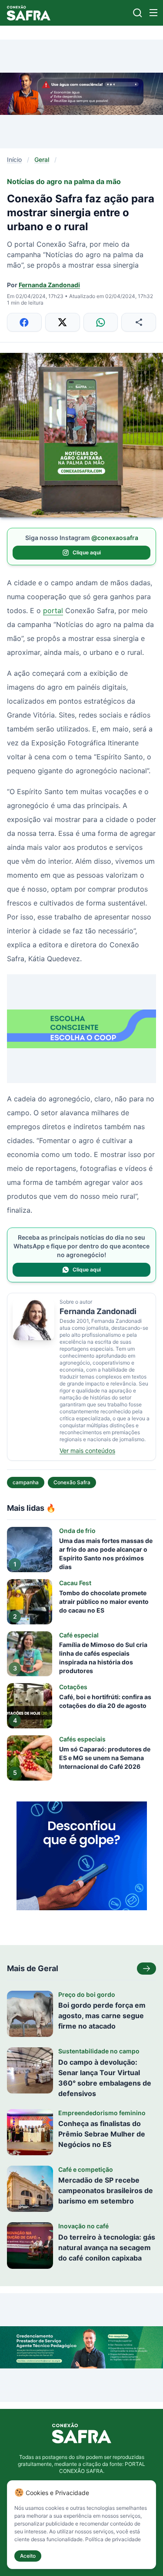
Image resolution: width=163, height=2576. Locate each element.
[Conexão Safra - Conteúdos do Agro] (29, 13)
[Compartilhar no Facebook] (24, 322)
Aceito (28, 2556)
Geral (42, 159)
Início (14, 159)
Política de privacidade (113, 2539)
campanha (26, 1482)
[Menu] (153, 13)
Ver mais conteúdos (87, 1451)
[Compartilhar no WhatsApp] (101, 322)
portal (53, 610)
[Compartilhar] (139, 322)
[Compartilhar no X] (63, 322)
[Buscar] (138, 13)
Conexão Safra (72, 1482)
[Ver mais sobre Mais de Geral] (146, 1969)
